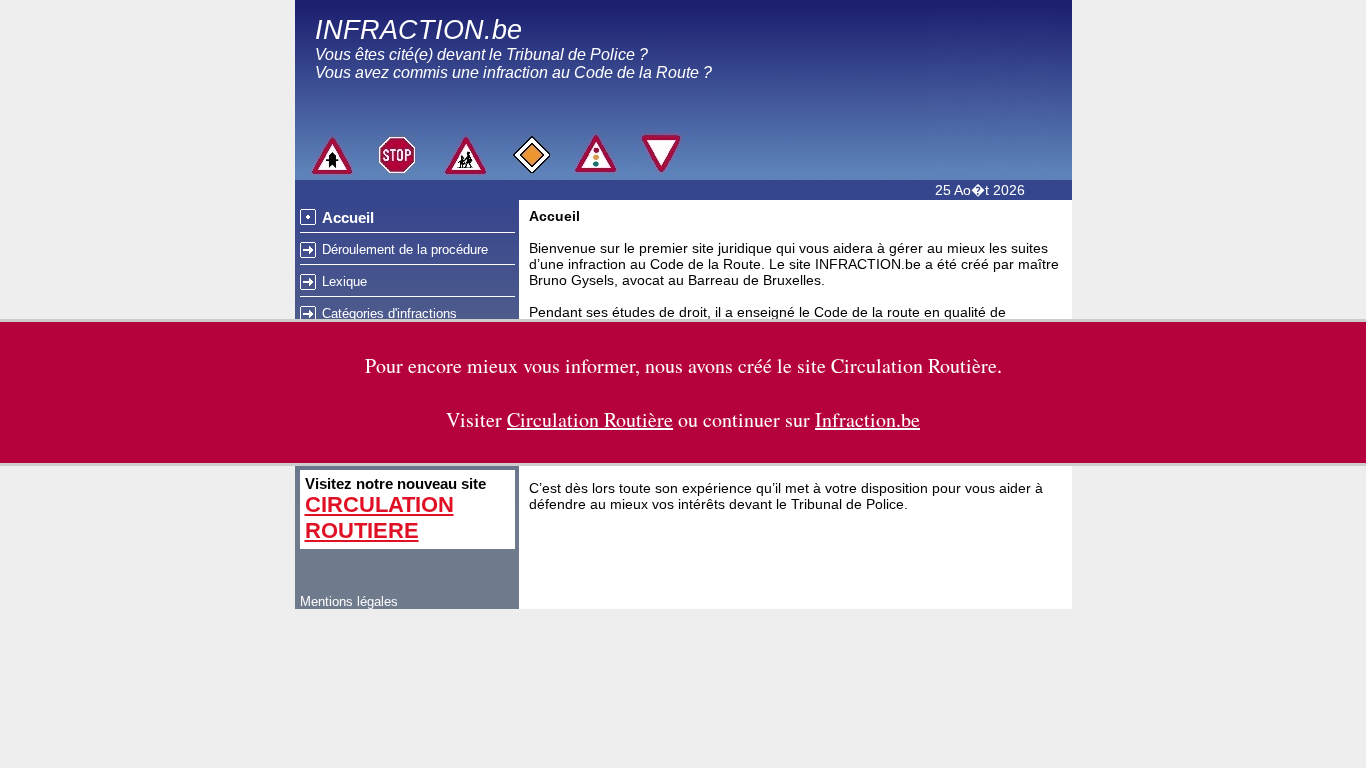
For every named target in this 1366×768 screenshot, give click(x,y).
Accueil (348, 217)
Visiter (559, 419)
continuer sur (811, 419)
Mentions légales (349, 601)
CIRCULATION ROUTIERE (379, 517)
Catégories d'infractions (389, 313)
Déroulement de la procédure (405, 249)
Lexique (344, 281)
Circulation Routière (914, 365)
